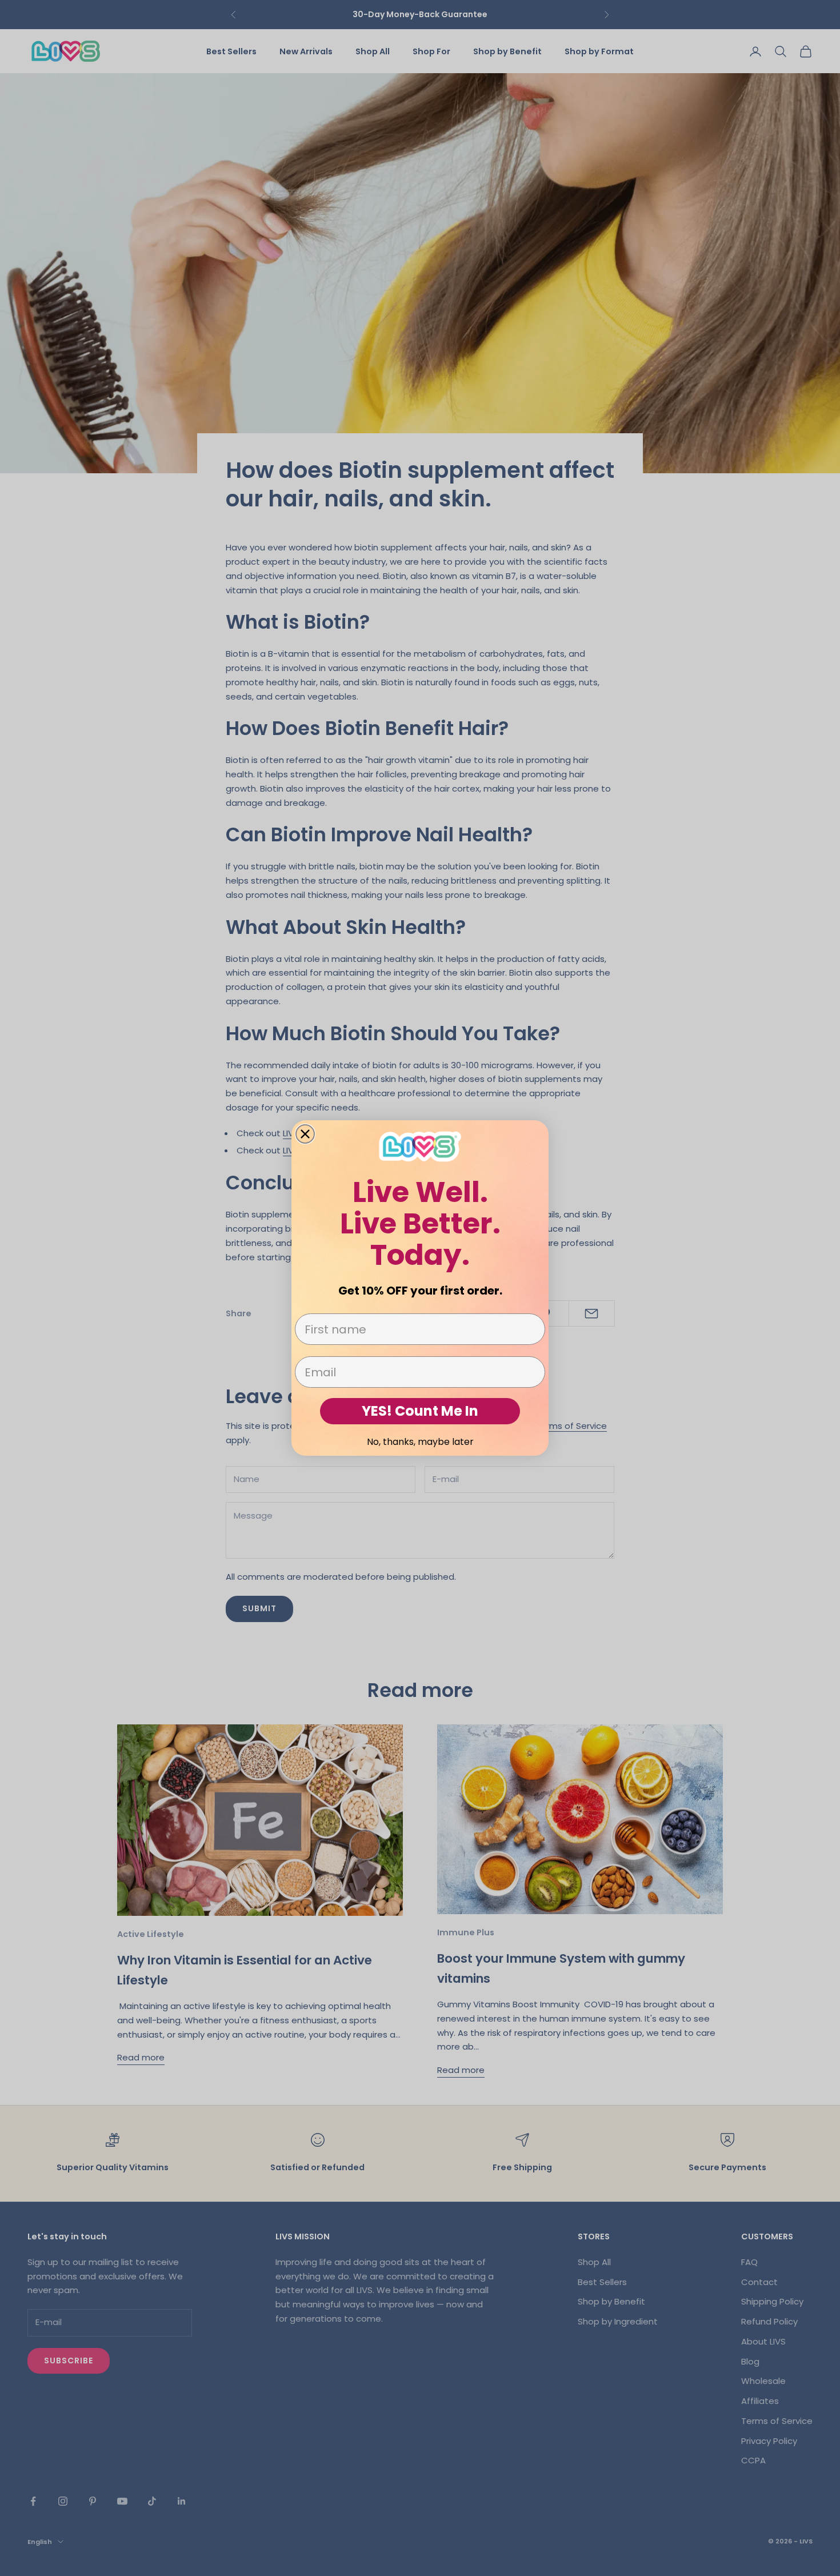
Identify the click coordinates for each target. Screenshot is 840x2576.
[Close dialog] (305, 1134)
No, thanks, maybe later (420, 1442)
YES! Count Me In (420, 1411)
